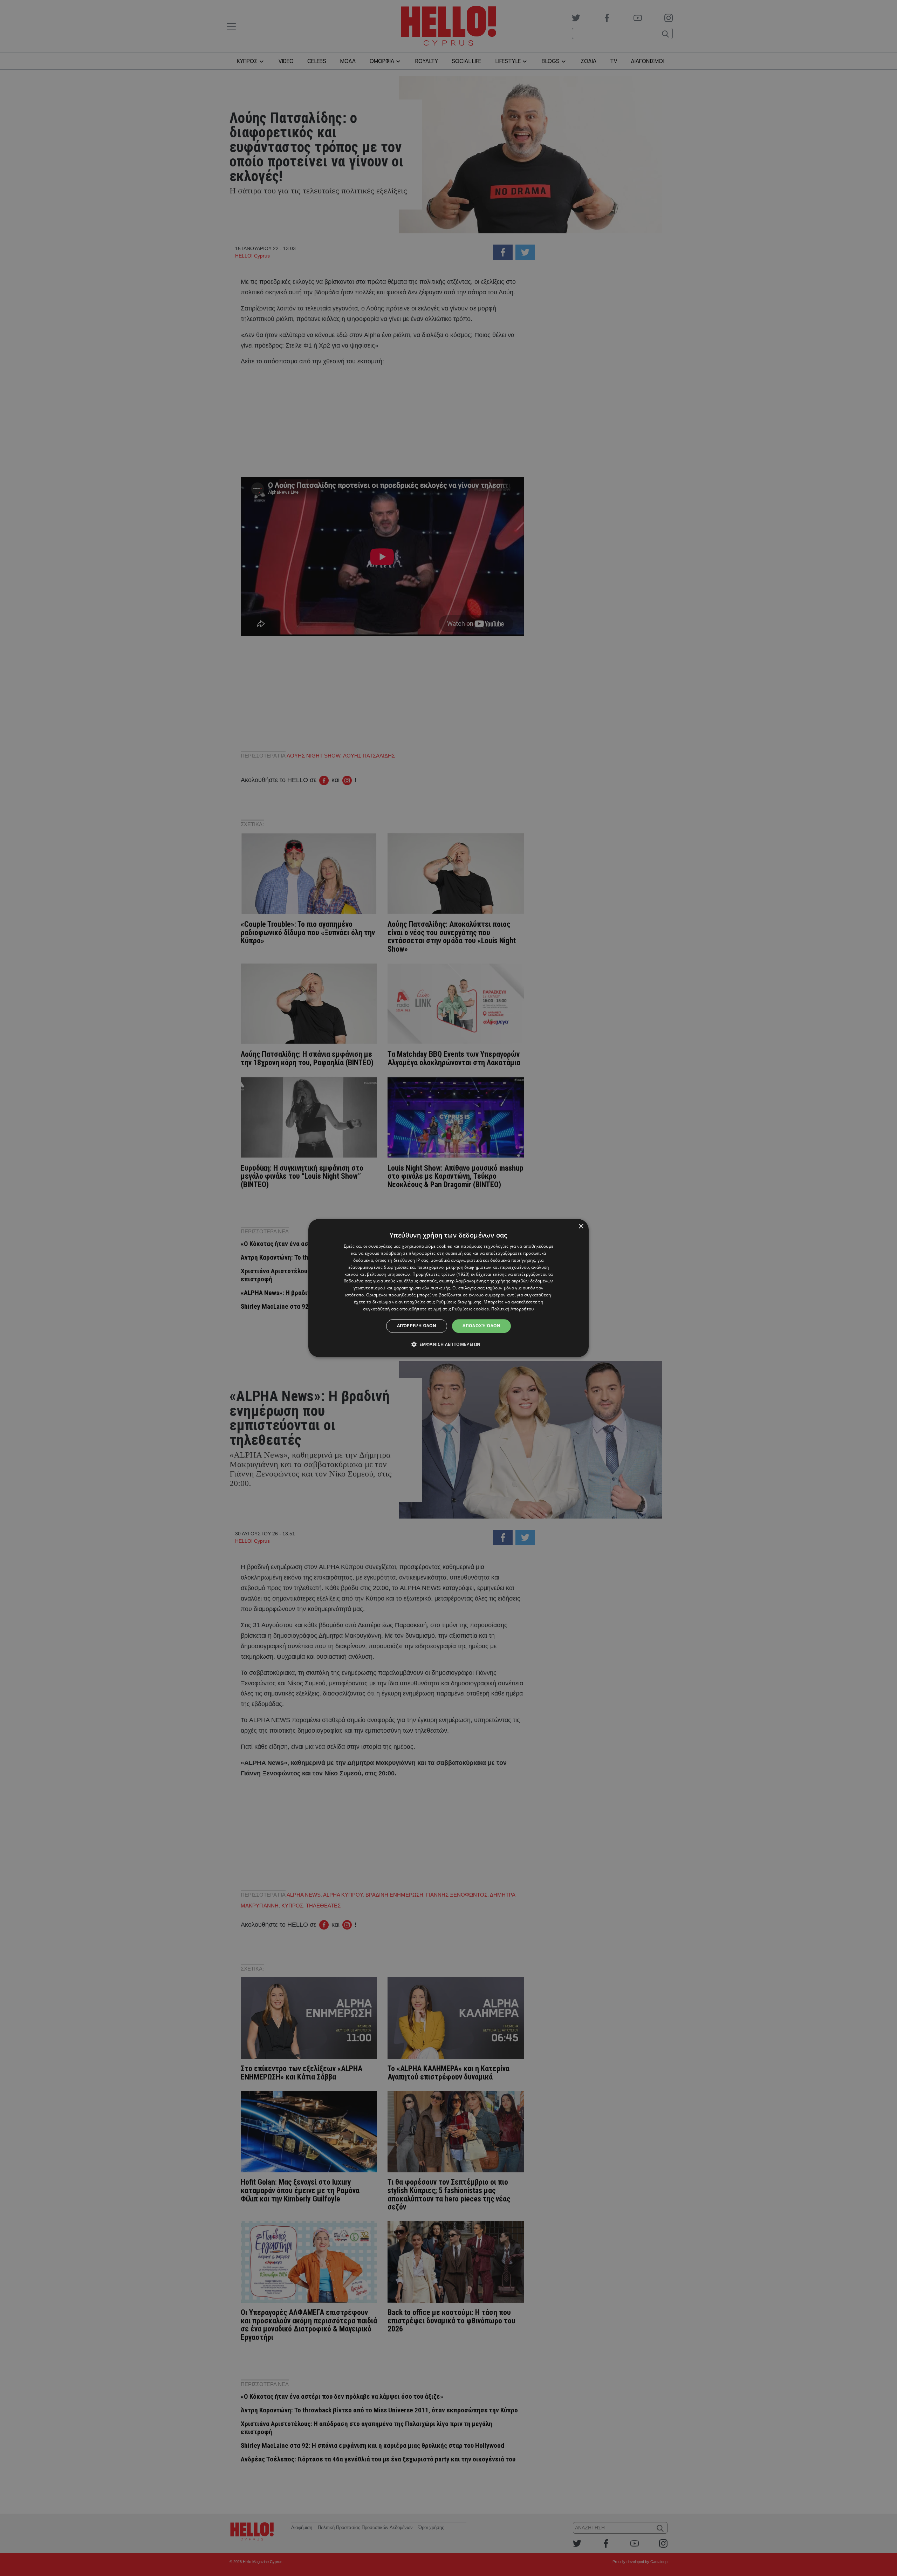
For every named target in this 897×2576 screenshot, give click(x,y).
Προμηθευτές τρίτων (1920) (441, 1274)
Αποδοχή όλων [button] (481, 1326)
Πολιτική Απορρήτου (512, 1309)
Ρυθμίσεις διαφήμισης (459, 1302)
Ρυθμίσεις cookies (470, 1309)
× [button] (581, 1227)
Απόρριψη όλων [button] (417, 1326)
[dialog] (448, 1288)
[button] (449, 1344)
